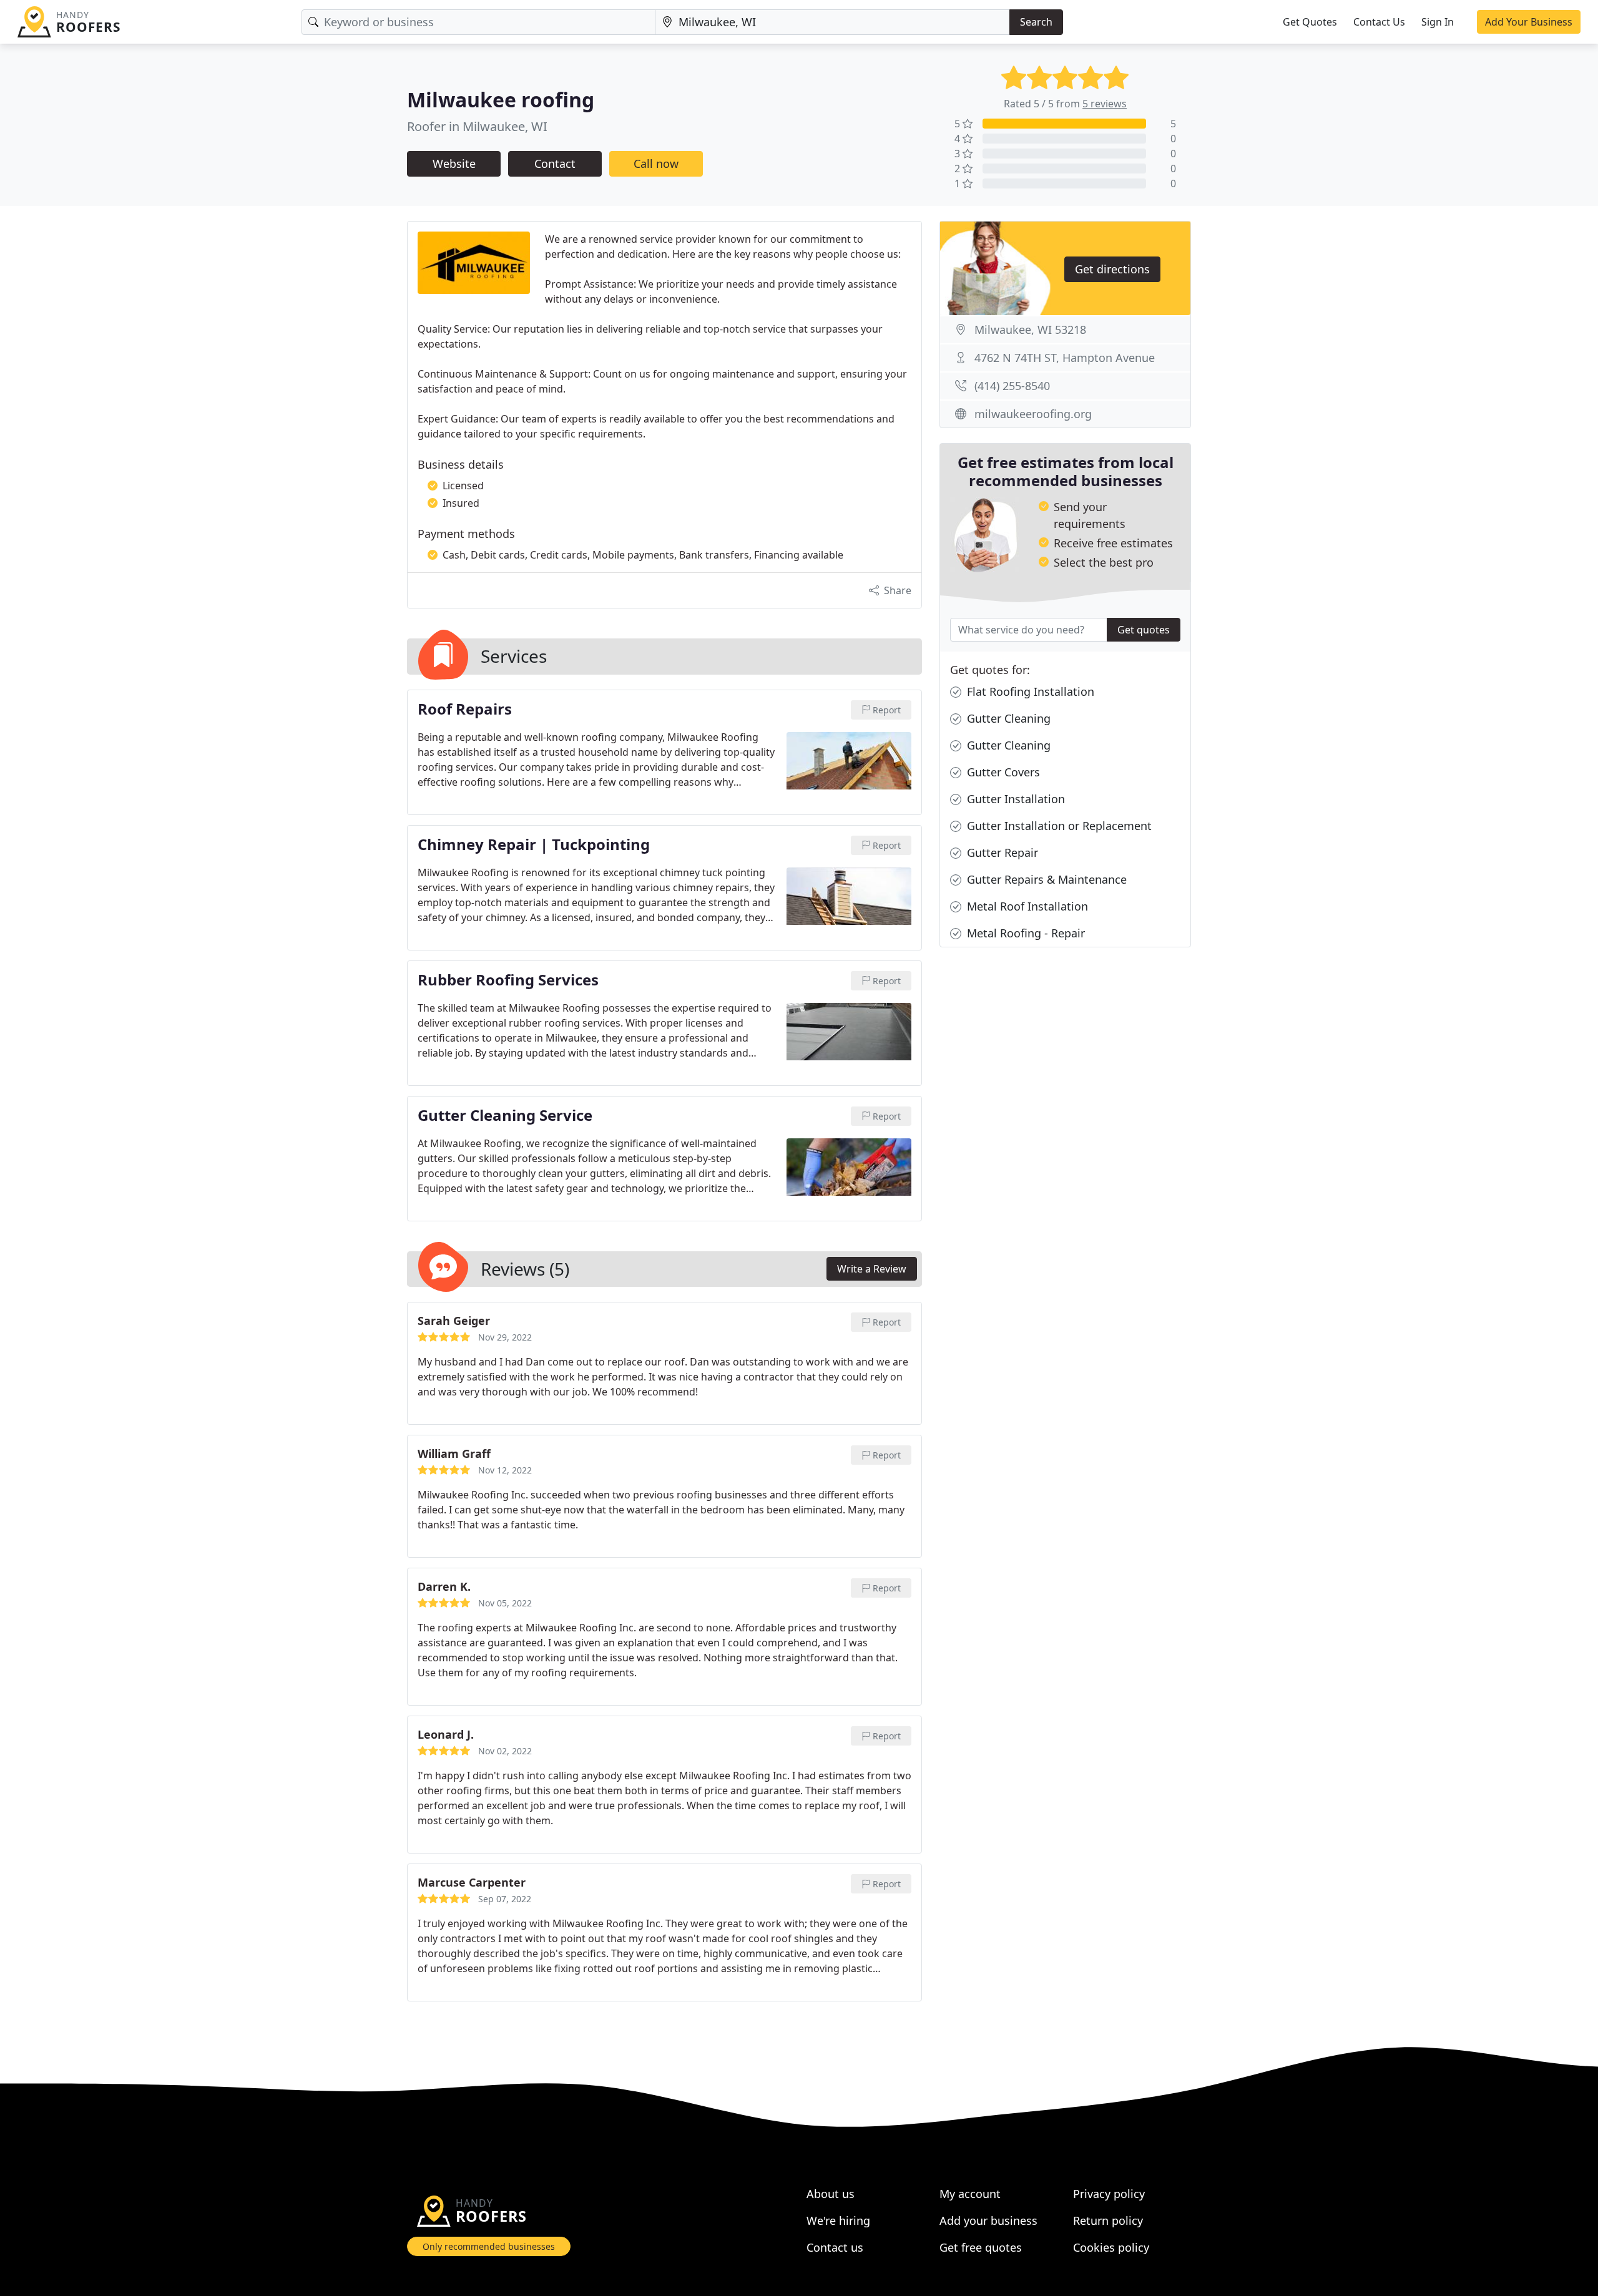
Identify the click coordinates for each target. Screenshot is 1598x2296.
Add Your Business (1529, 22)
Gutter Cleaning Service (505, 1116)
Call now (656, 164)
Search (1036, 22)
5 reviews (1105, 104)
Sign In (1438, 22)
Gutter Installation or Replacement (1058, 826)
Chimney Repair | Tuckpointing (534, 845)
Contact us (835, 2247)
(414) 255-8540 (1012, 386)
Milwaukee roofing (501, 100)
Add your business (988, 2220)
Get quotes (1144, 630)
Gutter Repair (1001, 852)
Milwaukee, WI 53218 (1030, 330)
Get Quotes (1310, 22)
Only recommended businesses (489, 2246)
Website (454, 164)
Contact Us (1379, 22)
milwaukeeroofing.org (1033, 414)
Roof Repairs (465, 710)
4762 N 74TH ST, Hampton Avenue (1065, 358)
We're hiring (838, 2220)
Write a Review (872, 1269)
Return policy (1108, 2220)
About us (831, 2194)
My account (970, 2194)
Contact (555, 164)
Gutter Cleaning (1007, 718)
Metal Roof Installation (1026, 906)
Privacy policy (1109, 2194)
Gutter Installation (1014, 799)
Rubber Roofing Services (508, 980)
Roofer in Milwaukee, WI (477, 126)
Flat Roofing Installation (1029, 691)
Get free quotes (981, 2247)
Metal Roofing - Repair (1024, 933)
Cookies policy (1111, 2247)
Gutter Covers (1002, 772)
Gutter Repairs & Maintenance (1045, 879)
